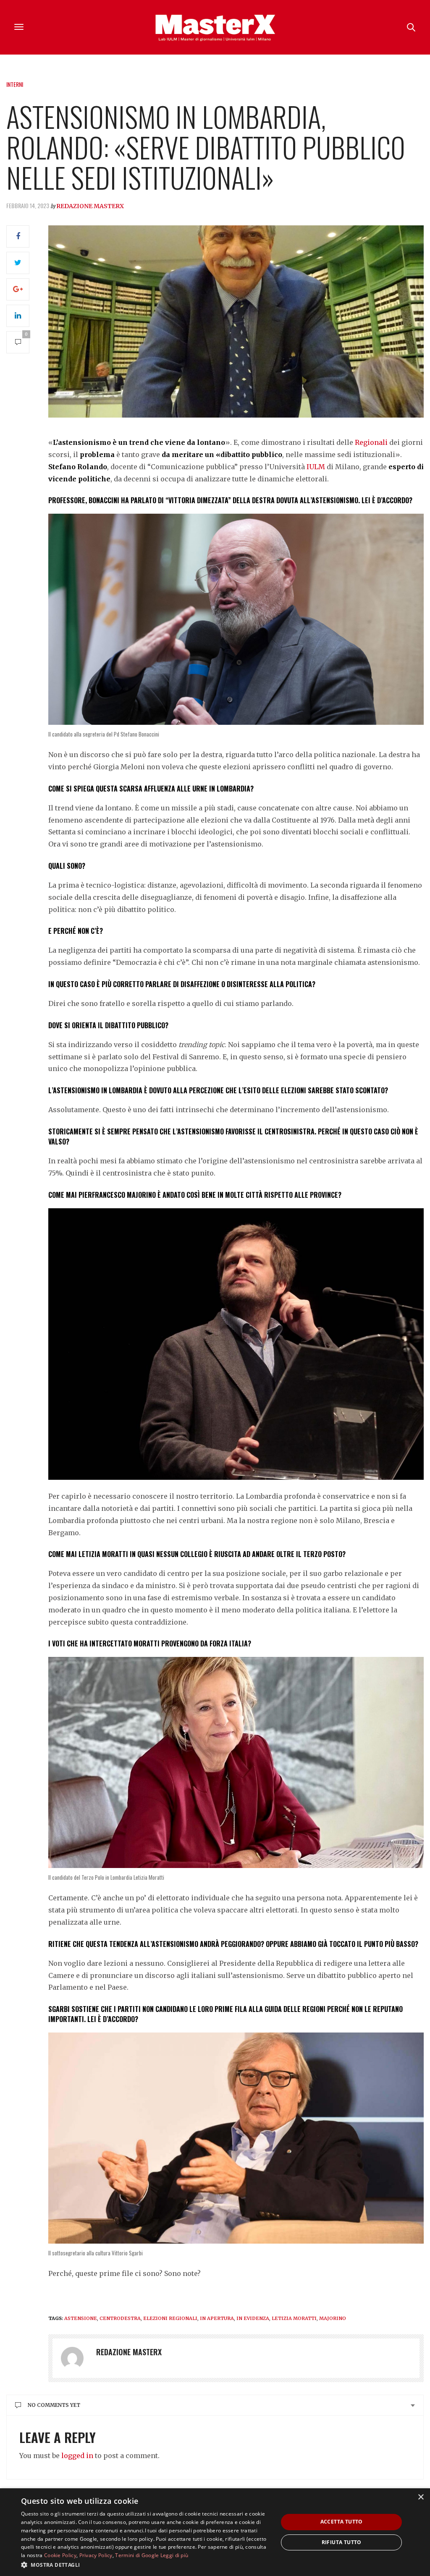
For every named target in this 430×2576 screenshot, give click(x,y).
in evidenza (253, 2318)
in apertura (217, 2318)
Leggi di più (174, 2555)
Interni (15, 84)
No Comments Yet (54, 2405)
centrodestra (120, 2318)
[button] (146, 2565)
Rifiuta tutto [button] (342, 2542)
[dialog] (215, 2532)
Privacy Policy (96, 2555)
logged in (77, 2456)
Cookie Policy (60, 2555)
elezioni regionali (170, 2318)
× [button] (421, 2497)
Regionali (371, 442)
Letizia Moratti (294, 2318)
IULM (315, 467)
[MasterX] (215, 27)
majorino (333, 2318)
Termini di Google (137, 2555)
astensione (81, 2318)
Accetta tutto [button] (342, 2522)
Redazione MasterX (90, 206)
